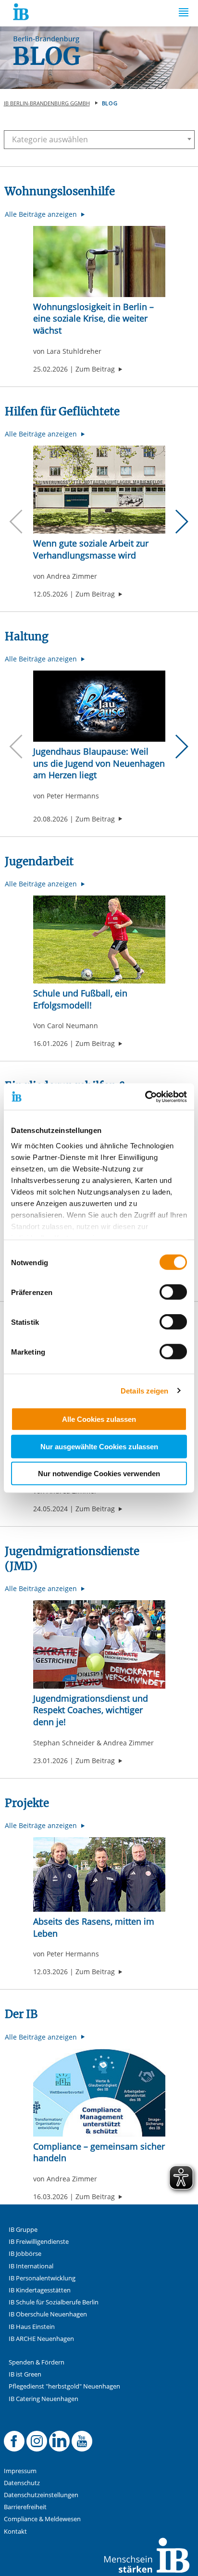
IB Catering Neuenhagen (43, 2399)
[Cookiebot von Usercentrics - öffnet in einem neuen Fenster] (145, 1096)
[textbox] (95, 139)
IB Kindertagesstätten (40, 2290)
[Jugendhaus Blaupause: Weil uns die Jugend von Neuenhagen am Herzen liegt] (99, 706)
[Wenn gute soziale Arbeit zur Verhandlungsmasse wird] (99, 490)
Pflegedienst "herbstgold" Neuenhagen (64, 2386)
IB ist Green (25, 2374)
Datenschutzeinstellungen (41, 2495)
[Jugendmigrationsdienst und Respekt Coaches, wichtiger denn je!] (99, 1644)
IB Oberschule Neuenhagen (48, 2314)
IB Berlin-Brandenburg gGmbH (47, 103)
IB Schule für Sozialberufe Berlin (54, 2302)
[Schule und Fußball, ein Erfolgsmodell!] (99, 940)
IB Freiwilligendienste (39, 2242)
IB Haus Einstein (32, 2327)
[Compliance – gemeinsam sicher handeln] (99, 2093)
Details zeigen (144, 1390)
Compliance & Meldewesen (42, 2519)
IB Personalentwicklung (42, 2278)
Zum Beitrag (99, 369)
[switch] (173, 1292)
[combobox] (99, 140)
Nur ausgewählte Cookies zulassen (99, 1446)
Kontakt (15, 2532)
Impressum (20, 2471)
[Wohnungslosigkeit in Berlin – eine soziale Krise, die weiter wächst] (99, 261)
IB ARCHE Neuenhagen (41, 2339)
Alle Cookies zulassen (99, 1419)
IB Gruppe (23, 2230)
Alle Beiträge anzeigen (42, 214)
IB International (31, 2266)
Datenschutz (22, 2483)
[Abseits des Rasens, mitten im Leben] (99, 1874)
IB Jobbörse (25, 2254)
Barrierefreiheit (25, 2507)
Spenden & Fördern (37, 2362)
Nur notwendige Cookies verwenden (99, 1474)
